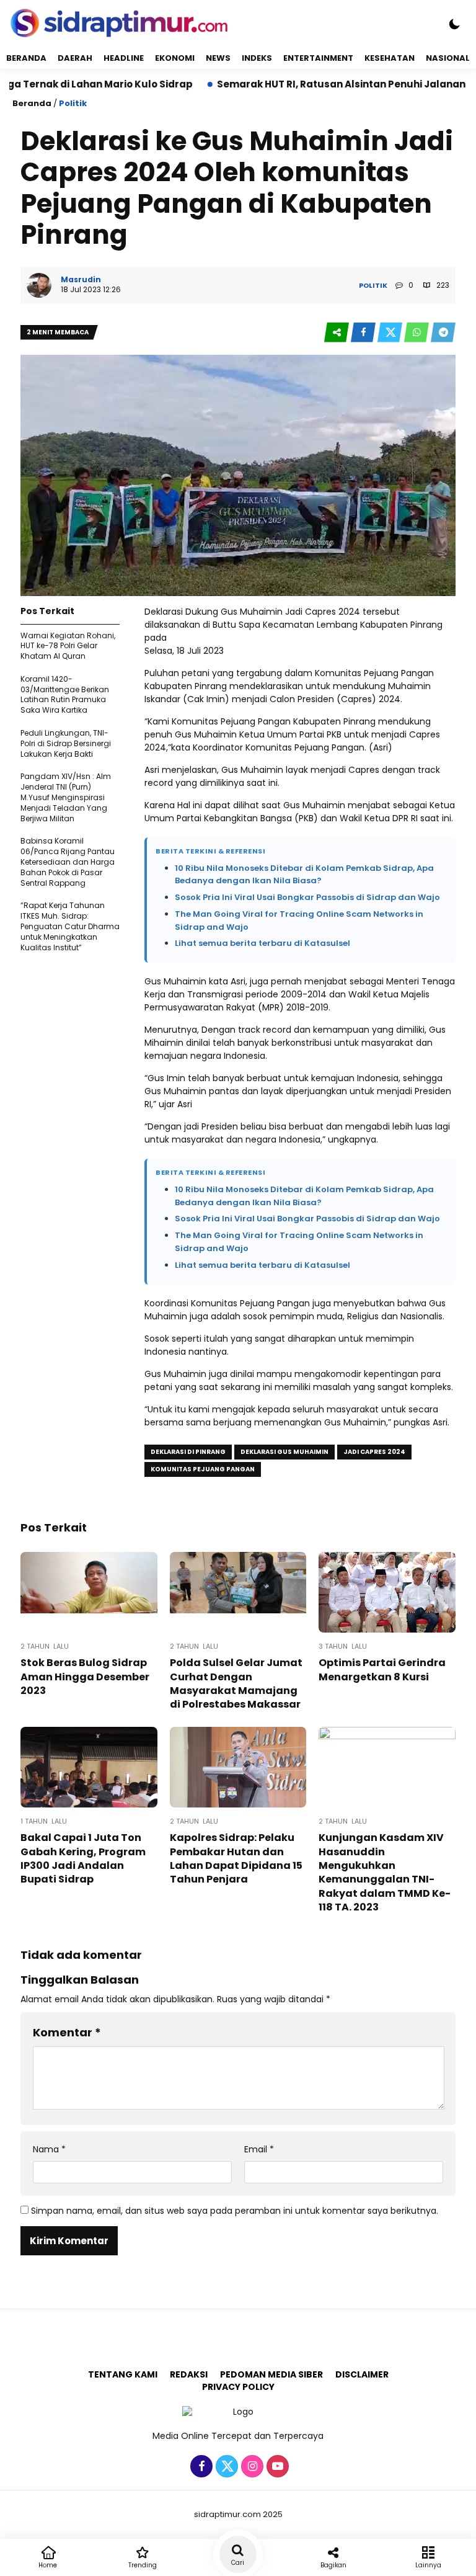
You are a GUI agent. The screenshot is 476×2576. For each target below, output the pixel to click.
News (218, 58)
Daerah (75, 58)
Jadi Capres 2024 (374, 1452)
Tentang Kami (123, 2374)
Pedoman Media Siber (271, 2374)
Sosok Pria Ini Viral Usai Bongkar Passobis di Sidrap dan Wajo (307, 897)
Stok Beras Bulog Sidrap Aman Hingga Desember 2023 (85, 1677)
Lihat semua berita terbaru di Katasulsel (262, 943)
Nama (49, 2150)
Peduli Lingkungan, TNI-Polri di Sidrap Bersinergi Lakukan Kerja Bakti (66, 743)
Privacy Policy (238, 2387)
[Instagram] (251, 2467)
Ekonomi (175, 58)
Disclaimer (362, 2374)
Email (259, 2150)
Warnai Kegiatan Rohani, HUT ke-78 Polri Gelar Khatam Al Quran (68, 646)
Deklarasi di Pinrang (188, 1452)
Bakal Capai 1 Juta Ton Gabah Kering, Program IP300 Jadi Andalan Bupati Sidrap (83, 1858)
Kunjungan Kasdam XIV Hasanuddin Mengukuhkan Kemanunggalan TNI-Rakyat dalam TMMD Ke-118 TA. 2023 (385, 1872)
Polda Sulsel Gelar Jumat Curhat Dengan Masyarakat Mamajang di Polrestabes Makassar (236, 1683)
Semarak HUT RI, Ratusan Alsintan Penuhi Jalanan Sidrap (302, 84)
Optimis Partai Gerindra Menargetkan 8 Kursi (382, 1669)
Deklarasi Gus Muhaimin (284, 1452)
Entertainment (318, 58)
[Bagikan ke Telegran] (443, 333)
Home (48, 2565)
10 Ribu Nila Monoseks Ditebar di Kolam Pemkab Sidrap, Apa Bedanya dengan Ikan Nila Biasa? (304, 875)
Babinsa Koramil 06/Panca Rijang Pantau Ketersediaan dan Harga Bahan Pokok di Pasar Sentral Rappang (68, 862)
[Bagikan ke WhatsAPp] (417, 333)
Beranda (26, 58)
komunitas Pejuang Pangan (203, 1469)
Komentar (67, 2032)
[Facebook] (200, 2467)
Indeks (257, 58)
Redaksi (189, 2374)
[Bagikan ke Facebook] (364, 333)
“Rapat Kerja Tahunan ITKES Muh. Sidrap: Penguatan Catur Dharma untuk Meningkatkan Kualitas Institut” (70, 926)
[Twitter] (225, 2467)
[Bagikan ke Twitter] (391, 333)
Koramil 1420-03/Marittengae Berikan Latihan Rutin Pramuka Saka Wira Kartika (65, 694)
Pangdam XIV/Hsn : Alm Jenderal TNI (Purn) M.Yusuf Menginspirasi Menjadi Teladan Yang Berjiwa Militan (66, 797)
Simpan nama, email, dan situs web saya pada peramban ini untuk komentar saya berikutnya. (235, 2211)
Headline (124, 58)
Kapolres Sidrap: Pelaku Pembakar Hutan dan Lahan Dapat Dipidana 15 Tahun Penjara (236, 1858)
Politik (73, 103)
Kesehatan (390, 58)
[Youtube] (276, 2467)
